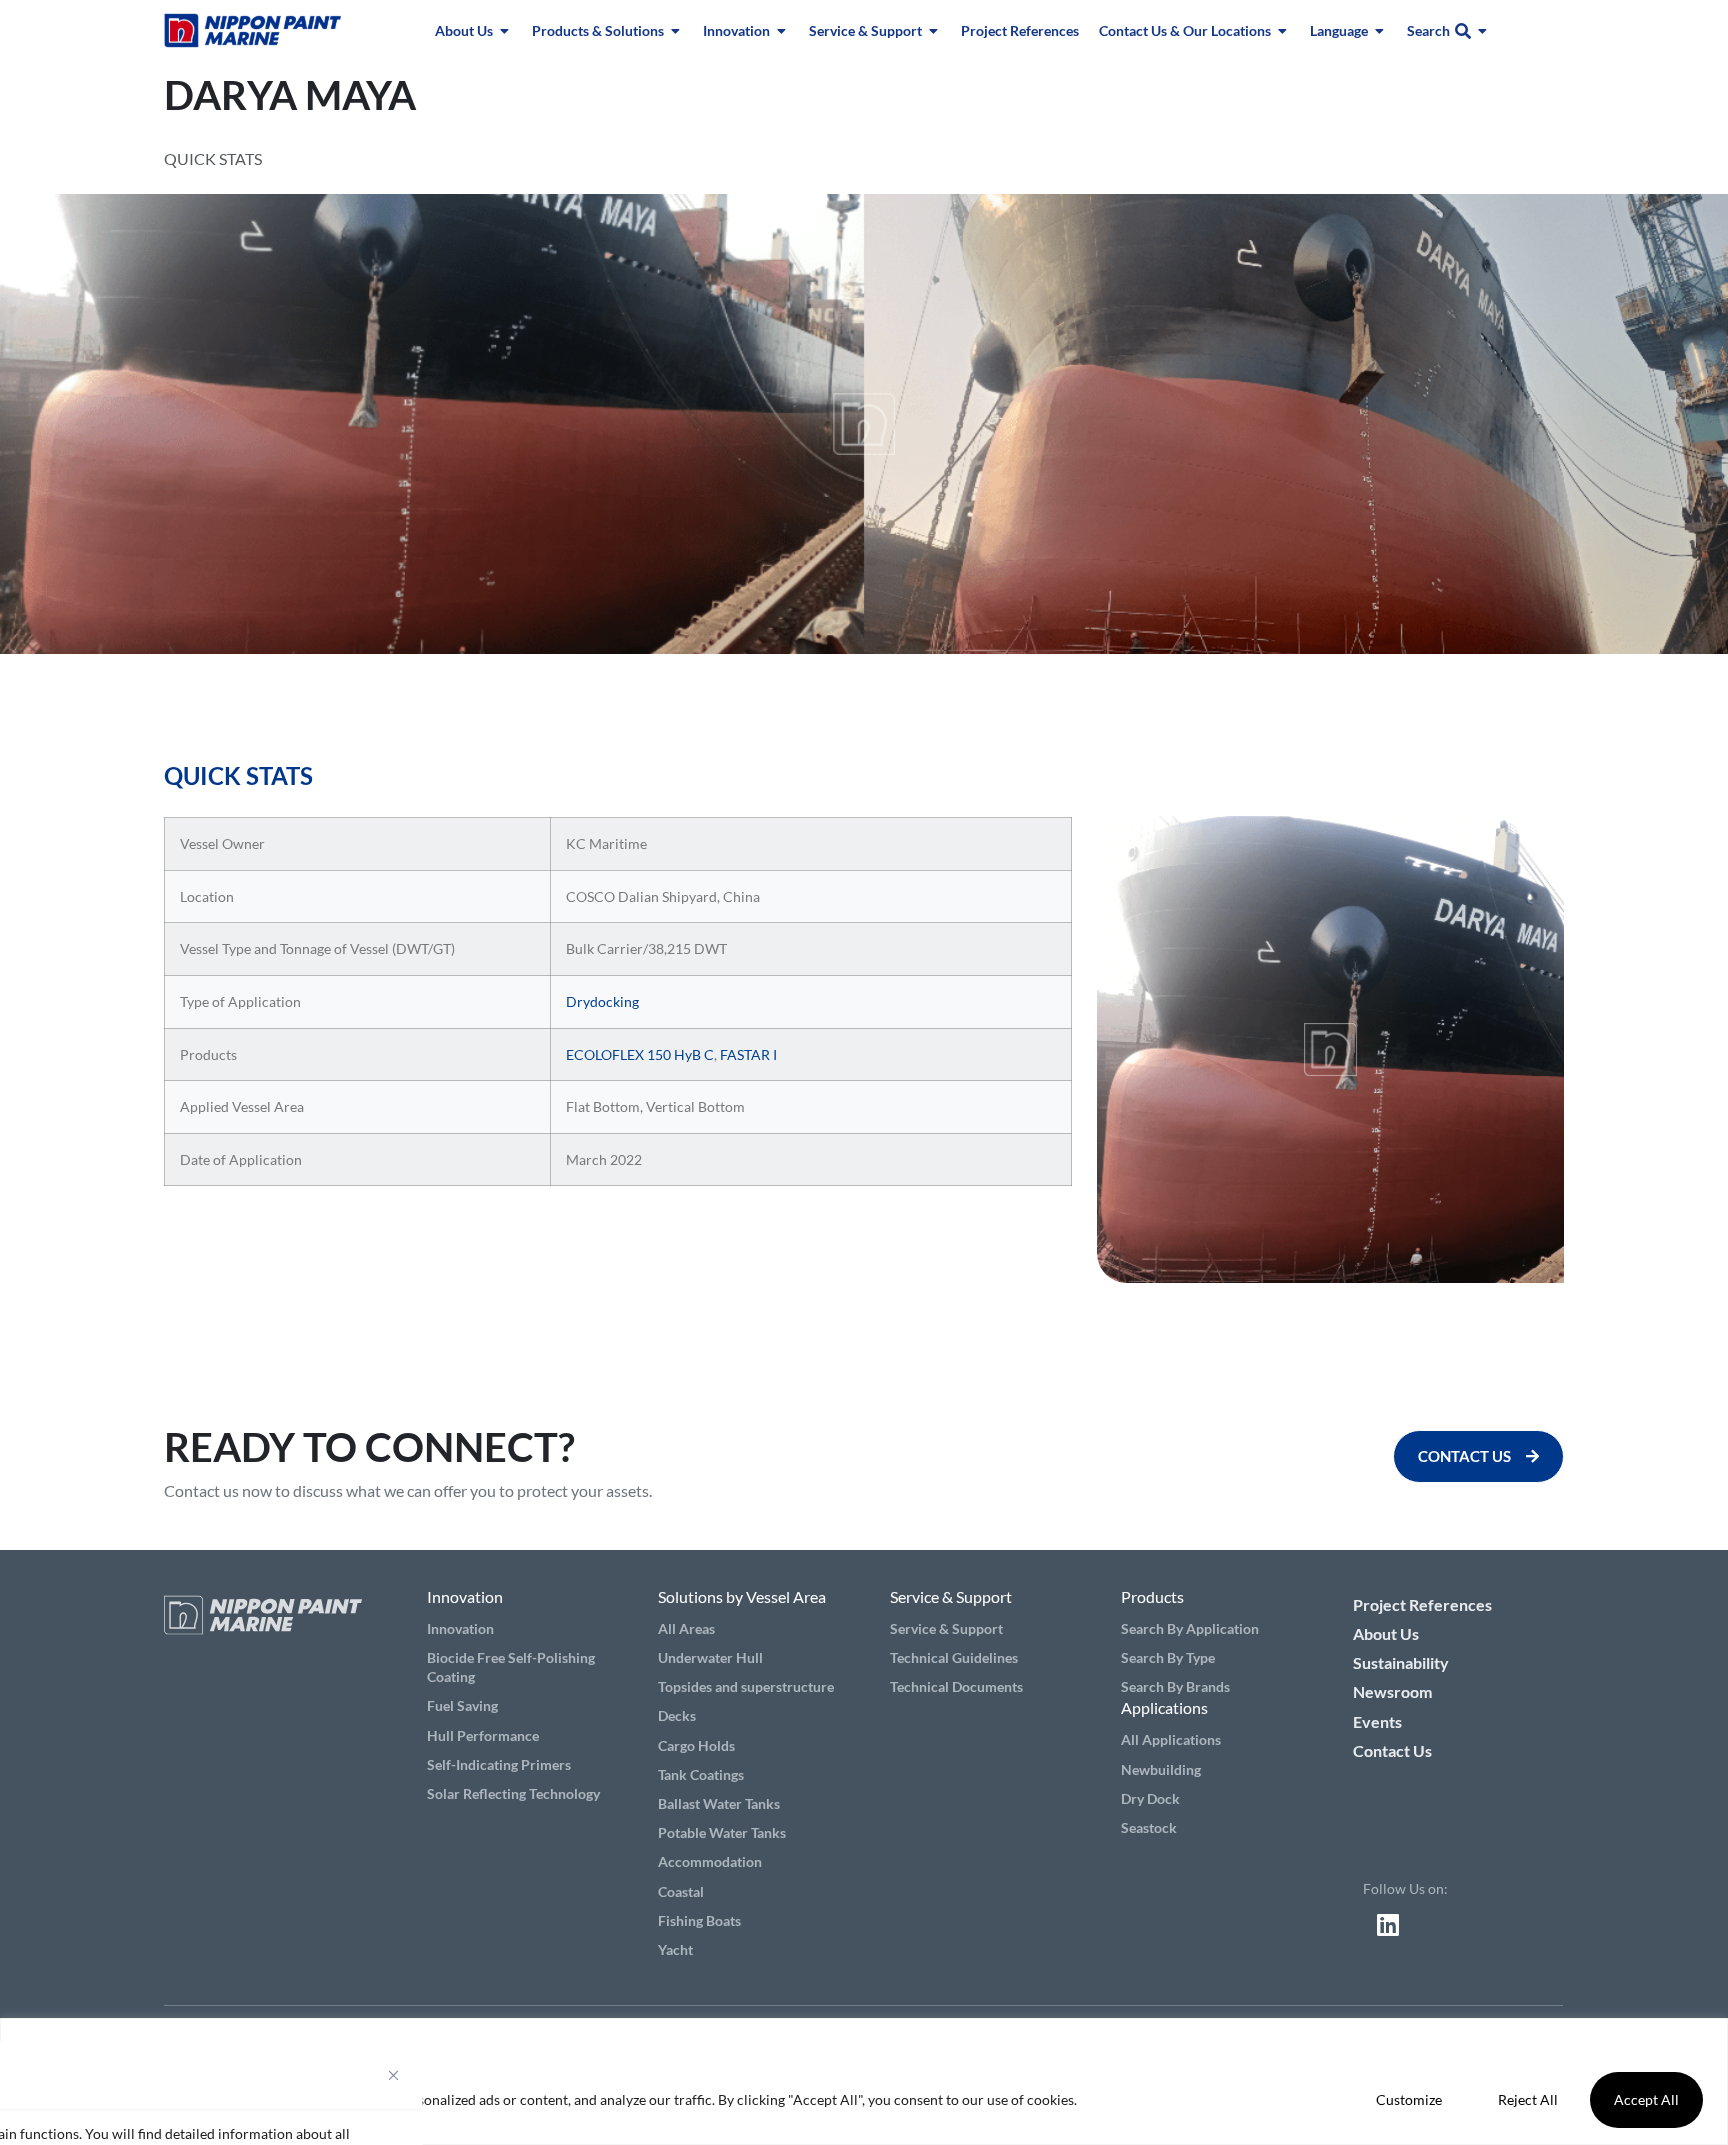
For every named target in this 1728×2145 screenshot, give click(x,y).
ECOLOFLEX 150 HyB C (640, 1054)
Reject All (1528, 2099)
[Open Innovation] (782, 30)
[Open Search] (1483, 30)
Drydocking (602, 1001)
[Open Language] (1380, 30)
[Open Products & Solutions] (676, 30)
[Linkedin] (1388, 1924)
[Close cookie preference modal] (394, 2075)
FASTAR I (748, 1054)
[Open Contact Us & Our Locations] (1283, 30)
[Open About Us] (505, 30)
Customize (1409, 2099)
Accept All (1646, 2099)
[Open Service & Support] (934, 30)
